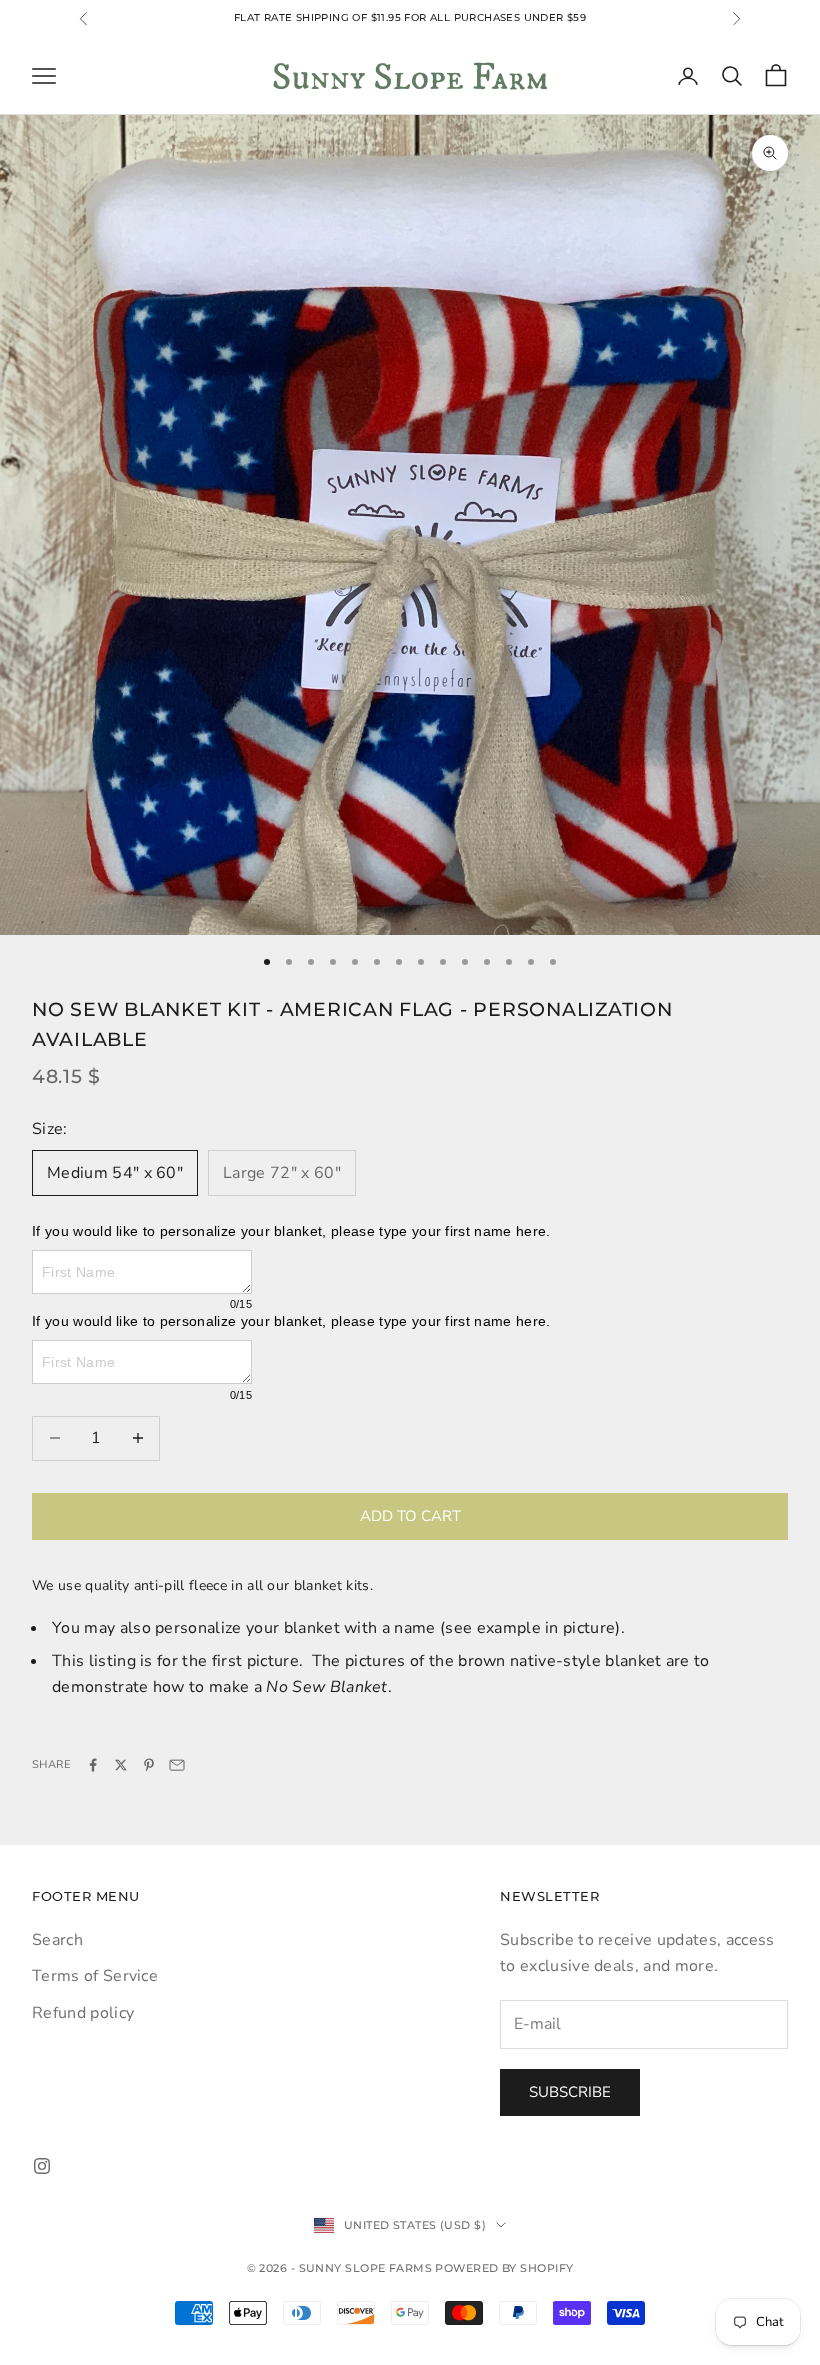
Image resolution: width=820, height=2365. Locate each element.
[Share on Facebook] (93, 1765)
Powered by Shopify (504, 2268)
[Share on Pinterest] (149, 1765)
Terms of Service (95, 1976)
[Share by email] (177, 1765)
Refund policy (83, 2013)
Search (57, 1940)
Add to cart (410, 1516)
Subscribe (570, 2092)
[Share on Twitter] (121, 1765)
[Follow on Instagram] (42, 2166)
